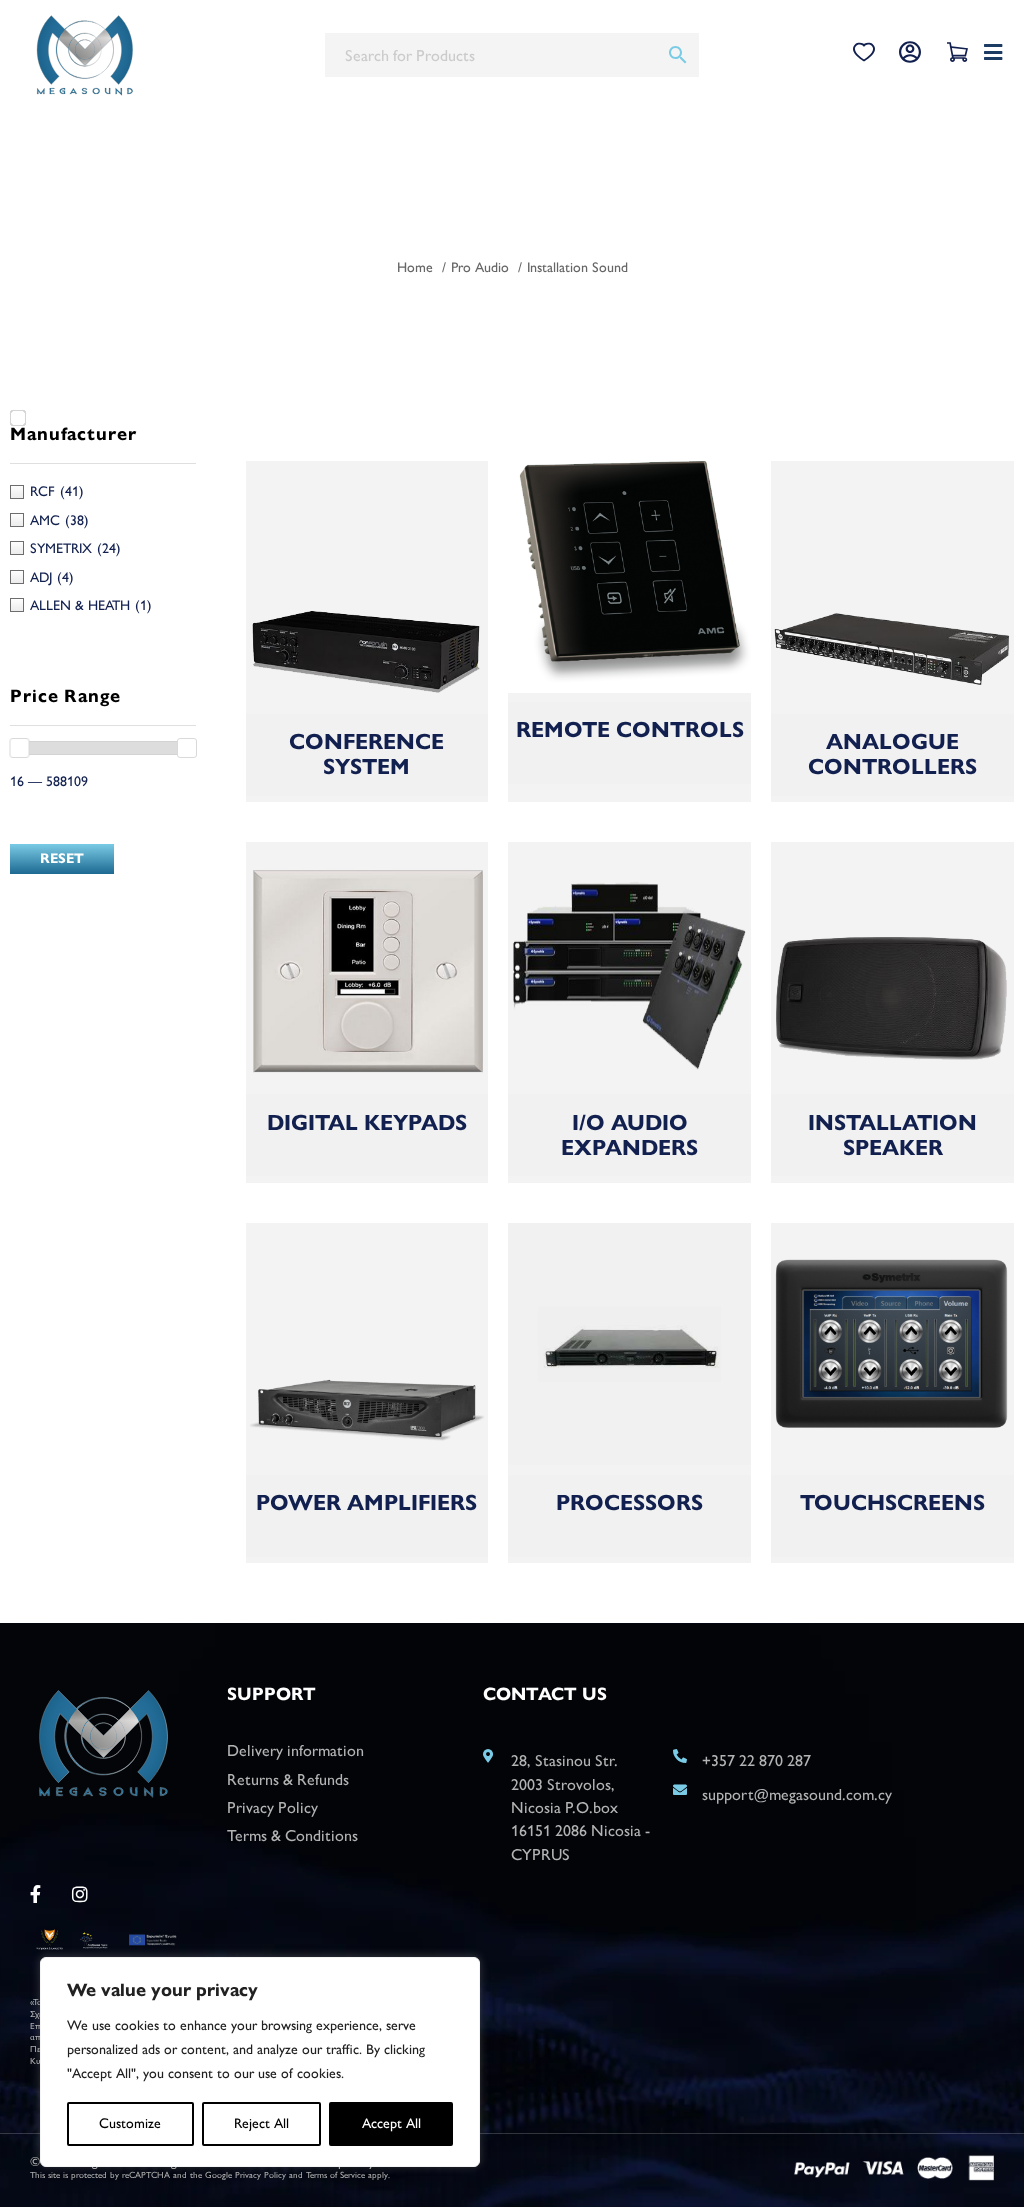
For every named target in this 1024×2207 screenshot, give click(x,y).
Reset (62, 858)
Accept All (391, 2123)
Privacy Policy (260, 2174)
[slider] (19, 748)
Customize (130, 2123)
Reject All (261, 2123)
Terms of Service (335, 2174)
